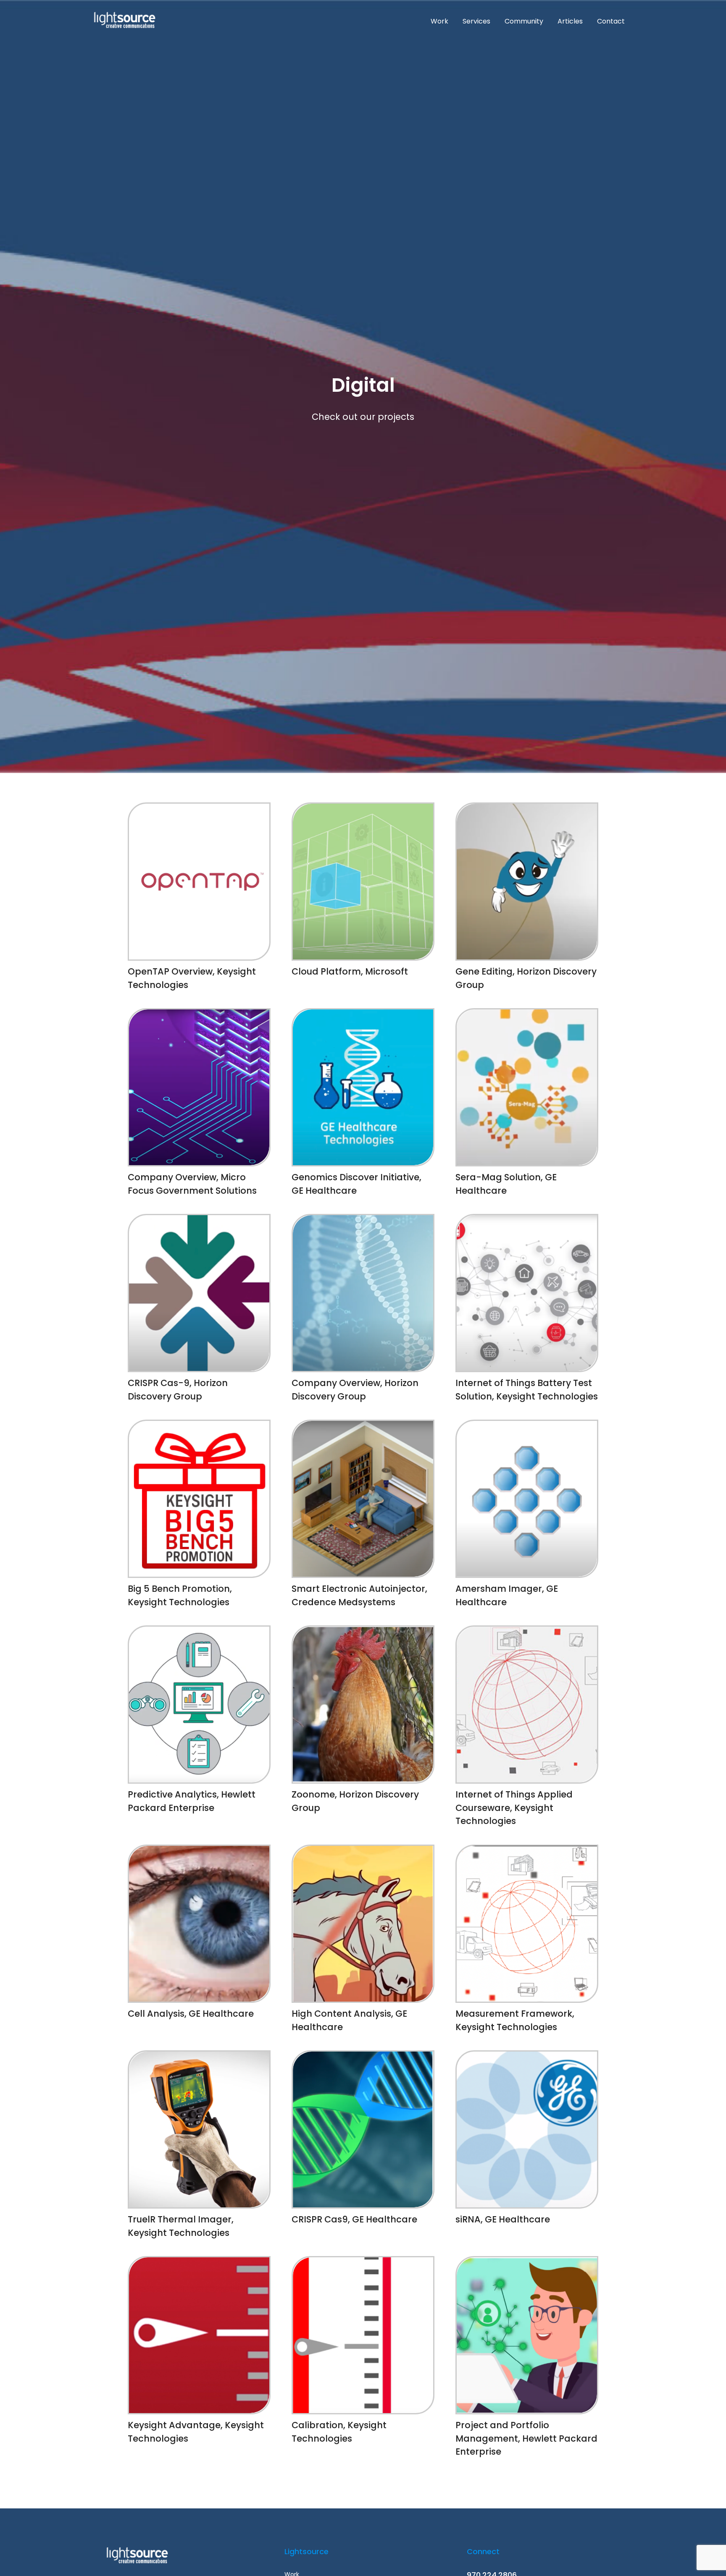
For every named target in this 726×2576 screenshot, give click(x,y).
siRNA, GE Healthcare (503, 2219)
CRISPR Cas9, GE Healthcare (354, 2219)
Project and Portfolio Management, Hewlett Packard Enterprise (526, 2438)
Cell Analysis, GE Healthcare (191, 2014)
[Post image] (199, 882)
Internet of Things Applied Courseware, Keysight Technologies (514, 1808)
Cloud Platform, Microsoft (350, 971)
